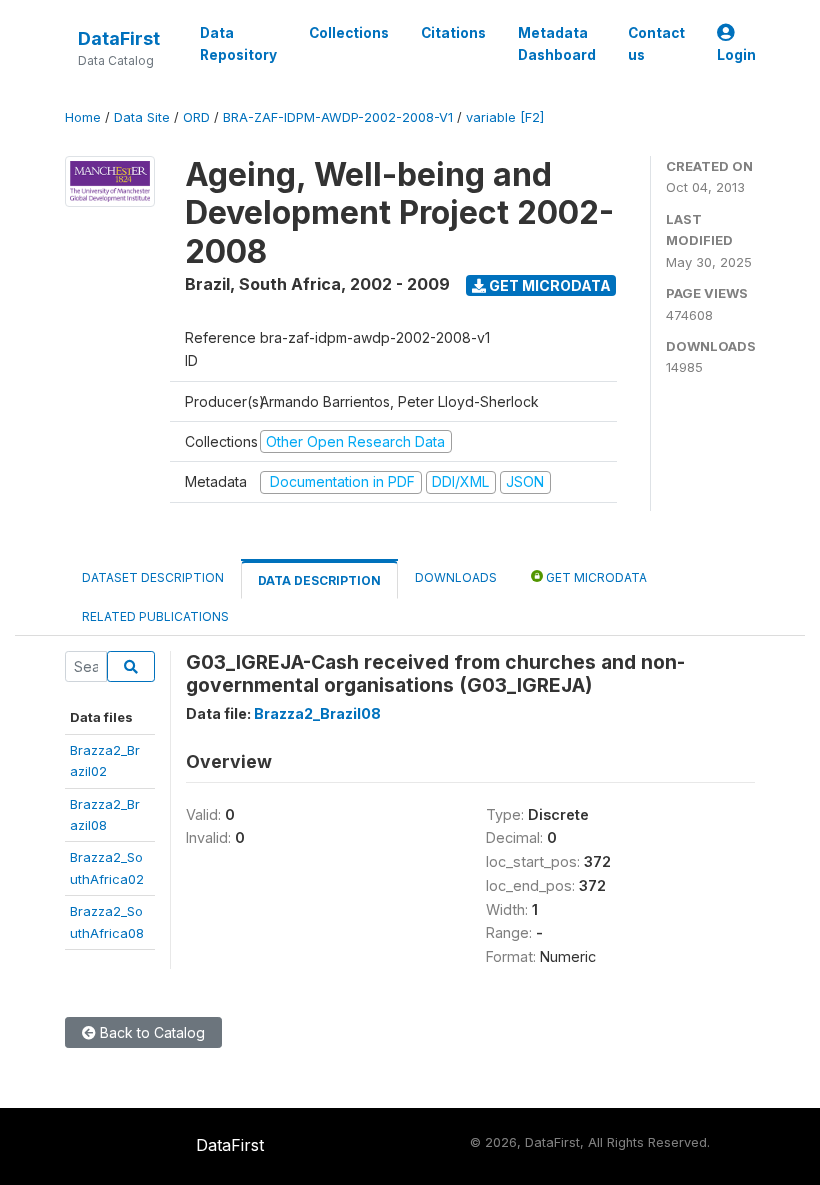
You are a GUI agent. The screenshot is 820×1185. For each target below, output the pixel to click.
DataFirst (119, 38)
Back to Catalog (150, 1032)
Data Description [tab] (319, 580)
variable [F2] (505, 117)
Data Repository (238, 44)
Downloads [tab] (456, 577)
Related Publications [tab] (155, 616)
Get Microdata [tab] (595, 577)
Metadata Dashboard (557, 44)
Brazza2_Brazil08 (317, 713)
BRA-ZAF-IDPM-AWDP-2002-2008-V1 (338, 117)
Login (736, 55)
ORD (196, 117)
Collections (349, 33)
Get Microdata (548, 285)
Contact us (656, 44)
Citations (453, 33)
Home (83, 117)
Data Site (142, 117)
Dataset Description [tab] (153, 577)
